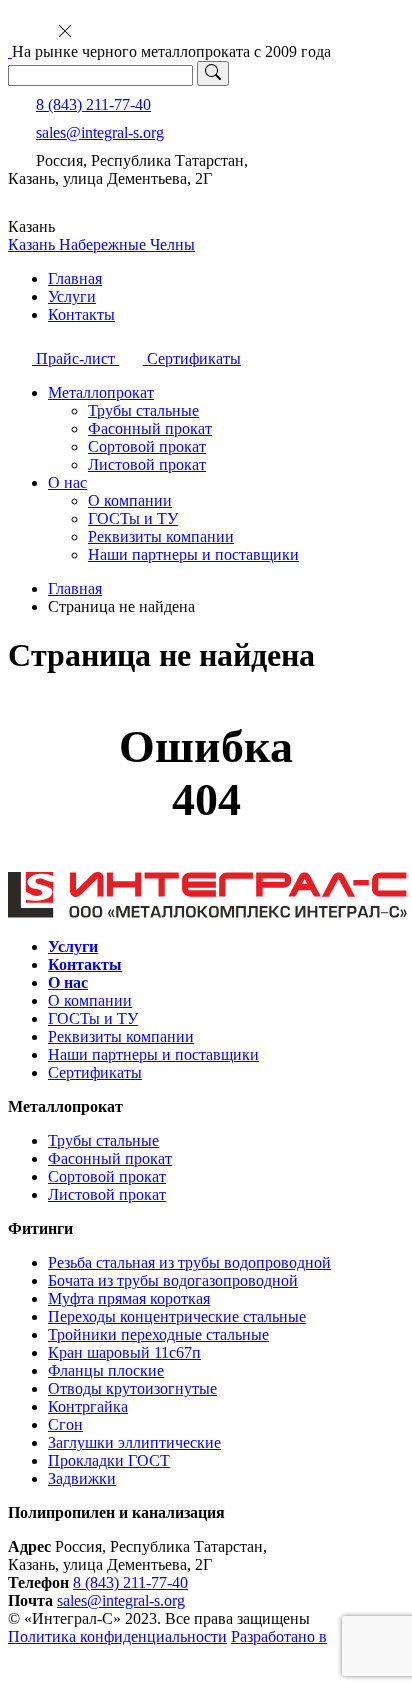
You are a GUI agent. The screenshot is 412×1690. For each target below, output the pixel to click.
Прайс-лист (75, 358)
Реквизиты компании (161, 536)
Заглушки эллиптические (134, 1442)
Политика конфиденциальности (117, 1636)
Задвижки (82, 1478)
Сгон (65, 1424)
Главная (75, 278)
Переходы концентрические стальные (177, 1316)
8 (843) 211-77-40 (93, 104)
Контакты (81, 314)
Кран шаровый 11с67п (124, 1352)
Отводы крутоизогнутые (132, 1388)
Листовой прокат (147, 464)
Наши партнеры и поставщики (193, 554)
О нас (67, 482)
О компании (130, 500)
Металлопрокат (101, 392)
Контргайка (88, 1406)
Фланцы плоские (106, 1370)
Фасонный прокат (150, 428)
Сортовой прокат (147, 446)
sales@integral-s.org (100, 132)
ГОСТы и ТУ (133, 518)
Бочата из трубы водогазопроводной (173, 1280)
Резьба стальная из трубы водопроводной (189, 1262)
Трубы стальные (143, 410)
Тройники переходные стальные (158, 1334)
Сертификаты (192, 358)
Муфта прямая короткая (129, 1298)
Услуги (72, 296)
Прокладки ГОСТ (109, 1460)
